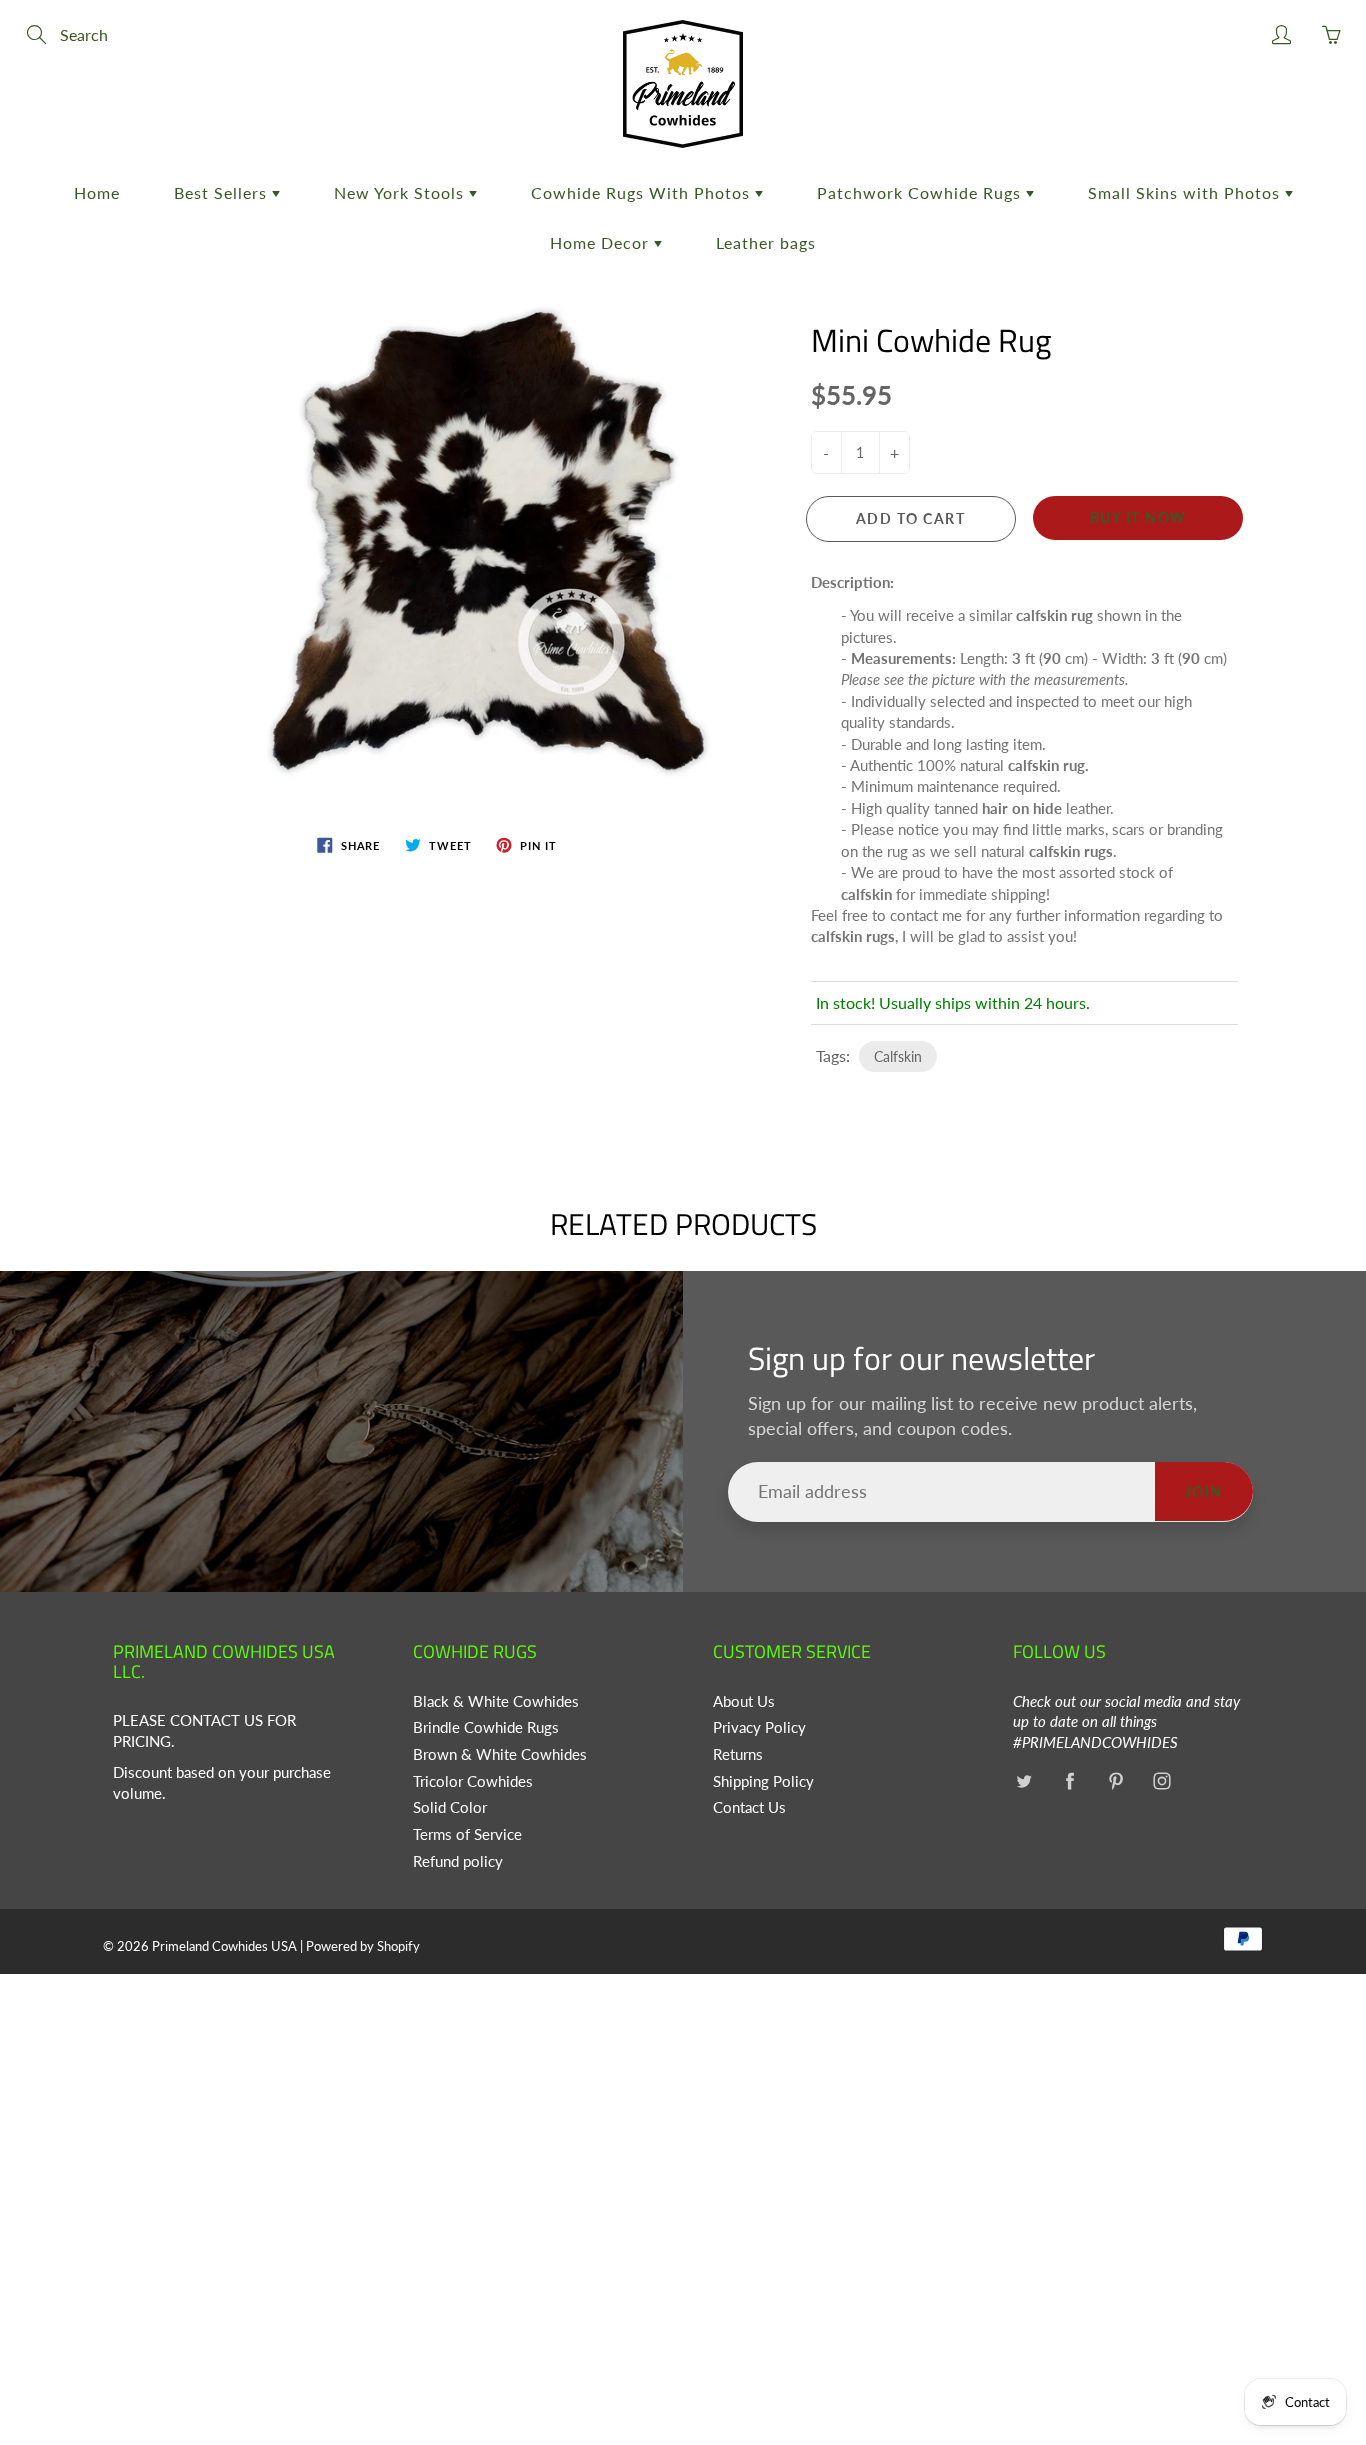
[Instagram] (1161, 1781)
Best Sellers (223, 192)
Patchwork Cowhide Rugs (921, 192)
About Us (744, 1701)
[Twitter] (1023, 1781)
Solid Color (450, 1807)
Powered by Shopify (363, 1946)
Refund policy (458, 1861)
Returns (738, 1754)
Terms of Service (467, 1834)
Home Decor (602, 242)
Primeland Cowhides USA (224, 1946)
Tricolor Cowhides (473, 1781)
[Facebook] (1069, 1781)
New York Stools (401, 192)
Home (97, 192)
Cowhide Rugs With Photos (643, 192)
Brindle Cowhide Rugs (486, 1727)
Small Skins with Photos (1186, 192)
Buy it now (1138, 517)
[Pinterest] (1115, 1781)
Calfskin (898, 1056)
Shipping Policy (763, 1781)
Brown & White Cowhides (500, 1754)
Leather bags (766, 242)
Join (1204, 1491)
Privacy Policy (759, 1727)
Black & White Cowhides (496, 1701)
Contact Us (749, 1807)
